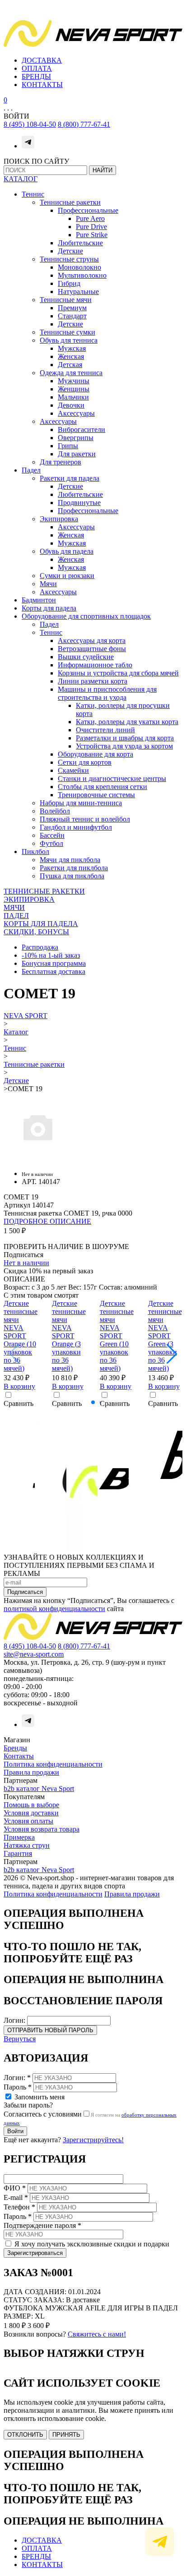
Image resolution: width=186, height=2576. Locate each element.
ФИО (15, 2188)
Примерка (19, 1837)
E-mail (16, 2197)
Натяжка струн (27, 1845)
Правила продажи (31, 1772)
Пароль (18, 2087)
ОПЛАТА (37, 68)
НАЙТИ (102, 170)
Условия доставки (31, 1813)
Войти (15, 2131)
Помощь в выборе (31, 1805)
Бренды (15, 1748)
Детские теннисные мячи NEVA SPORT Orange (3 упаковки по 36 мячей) (69, 1336)
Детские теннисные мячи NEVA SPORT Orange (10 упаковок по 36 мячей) (21, 1336)
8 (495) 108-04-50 (30, 124)
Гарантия (18, 1853)
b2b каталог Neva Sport (39, 1789)
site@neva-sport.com (34, 1654)
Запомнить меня (40, 2097)
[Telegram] (28, 146)
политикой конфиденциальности (54, 1609)
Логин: (14, 2020)
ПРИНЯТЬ (66, 2435)
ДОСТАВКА (42, 60)
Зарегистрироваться (35, 2253)
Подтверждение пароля (42, 2225)
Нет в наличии (26, 1263)
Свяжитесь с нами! (97, 2334)
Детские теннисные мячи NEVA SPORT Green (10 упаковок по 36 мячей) (117, 1336)
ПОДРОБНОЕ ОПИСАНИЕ (47, 1221)
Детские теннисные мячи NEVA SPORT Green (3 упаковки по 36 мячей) (165, 1336)
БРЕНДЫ (36, 76)
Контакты (19, 1756)
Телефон (19, 2207)
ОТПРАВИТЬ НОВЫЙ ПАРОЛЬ (50, 2030)
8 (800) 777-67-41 (84, 124)
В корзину (19, 1386)
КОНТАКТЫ (42, 85)
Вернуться (20, 2039)
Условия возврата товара (42, 1829)
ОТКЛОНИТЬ (25, 2435)
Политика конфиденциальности (53, 1764)
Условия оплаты (28, 1821)
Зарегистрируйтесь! (93, 2140)
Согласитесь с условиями (43, 2114)
